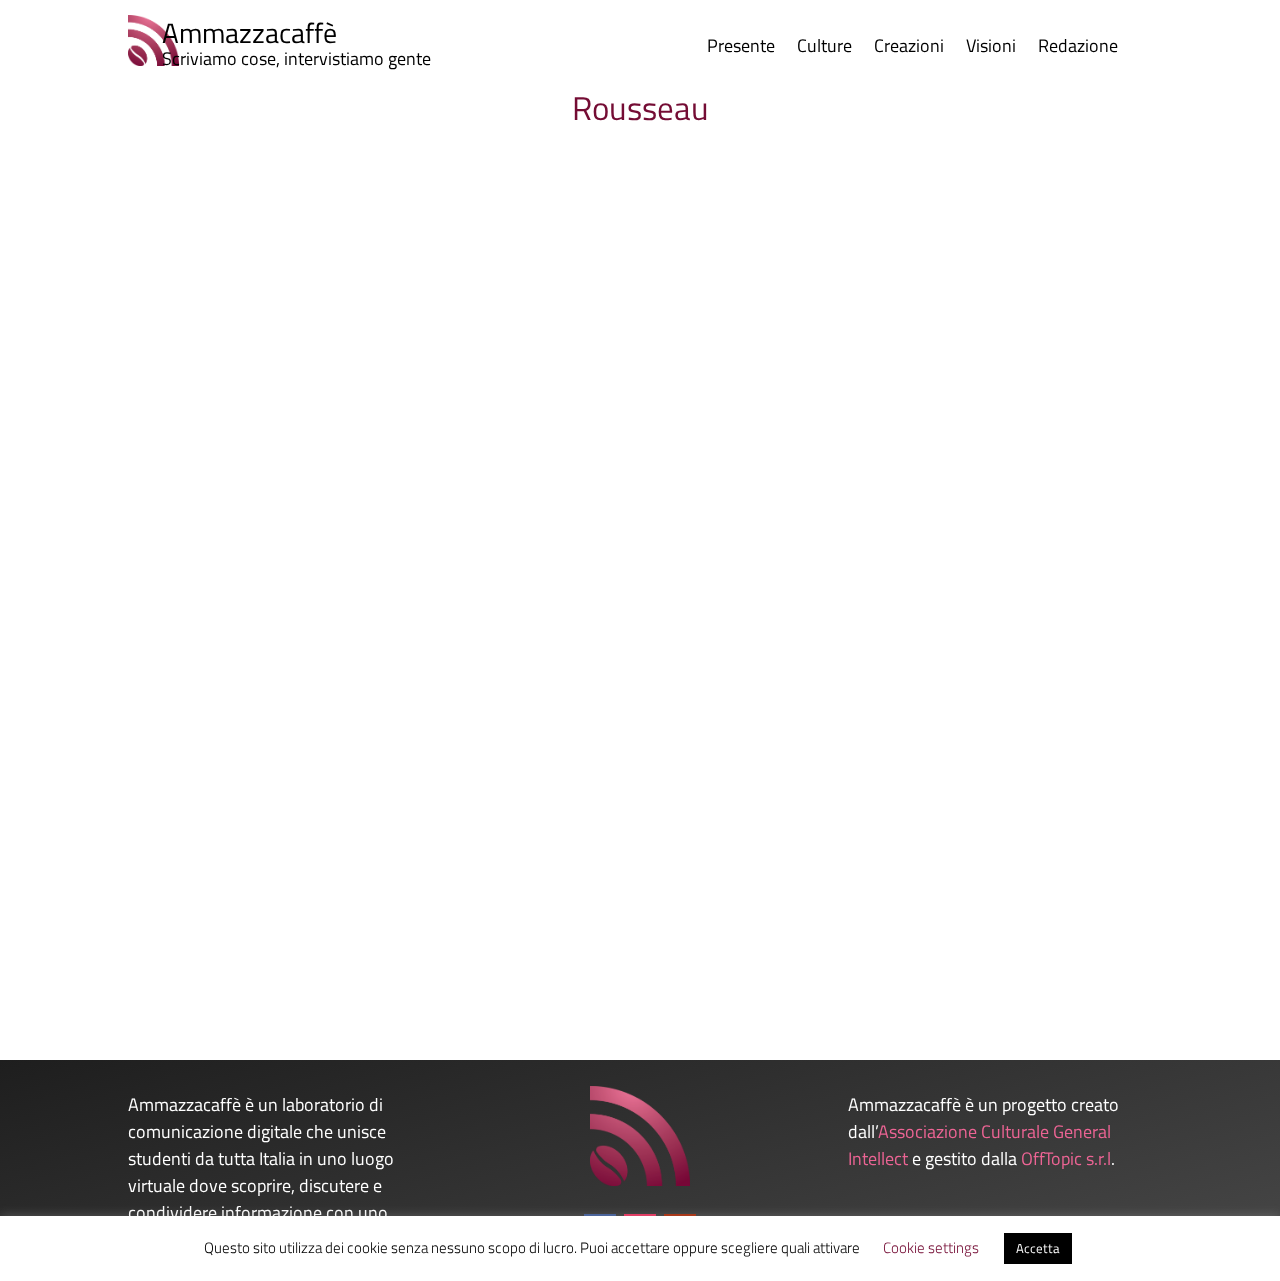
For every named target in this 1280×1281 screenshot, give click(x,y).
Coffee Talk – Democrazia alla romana (242, 882)
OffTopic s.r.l (1066, 1158)
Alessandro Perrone (158, 915)
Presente (741, 49)
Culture (824, 49)
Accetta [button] (1038, 1248)
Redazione (1078, 49)
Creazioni (909, 49)
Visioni (991, 49)
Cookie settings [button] (931, 1247)
